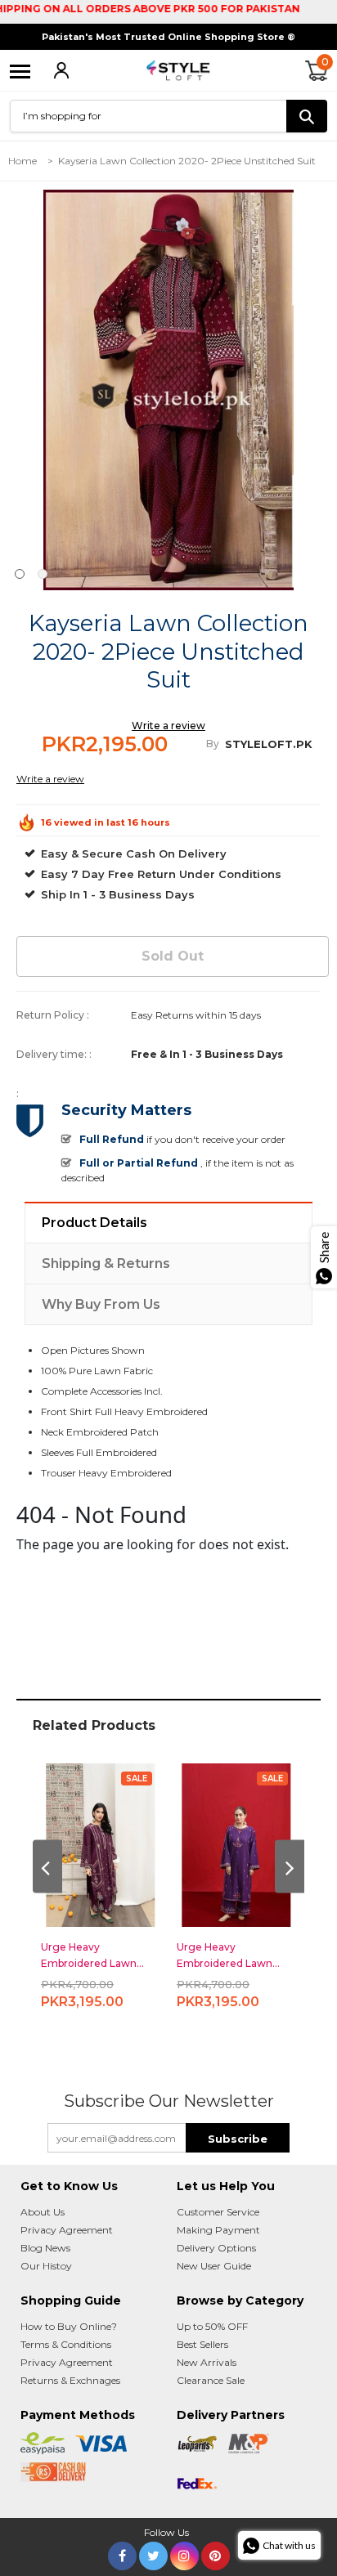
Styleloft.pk (269, 744)
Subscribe (238, 2139)
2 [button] (43, 574)
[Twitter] (153, 2553)
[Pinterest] (216, 2553)
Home (22, 161)
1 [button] (20, 574)
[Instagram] (184, 2553)
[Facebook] (122, 2553)
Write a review (168, 726)
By (213, 744)
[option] (168, 390)
